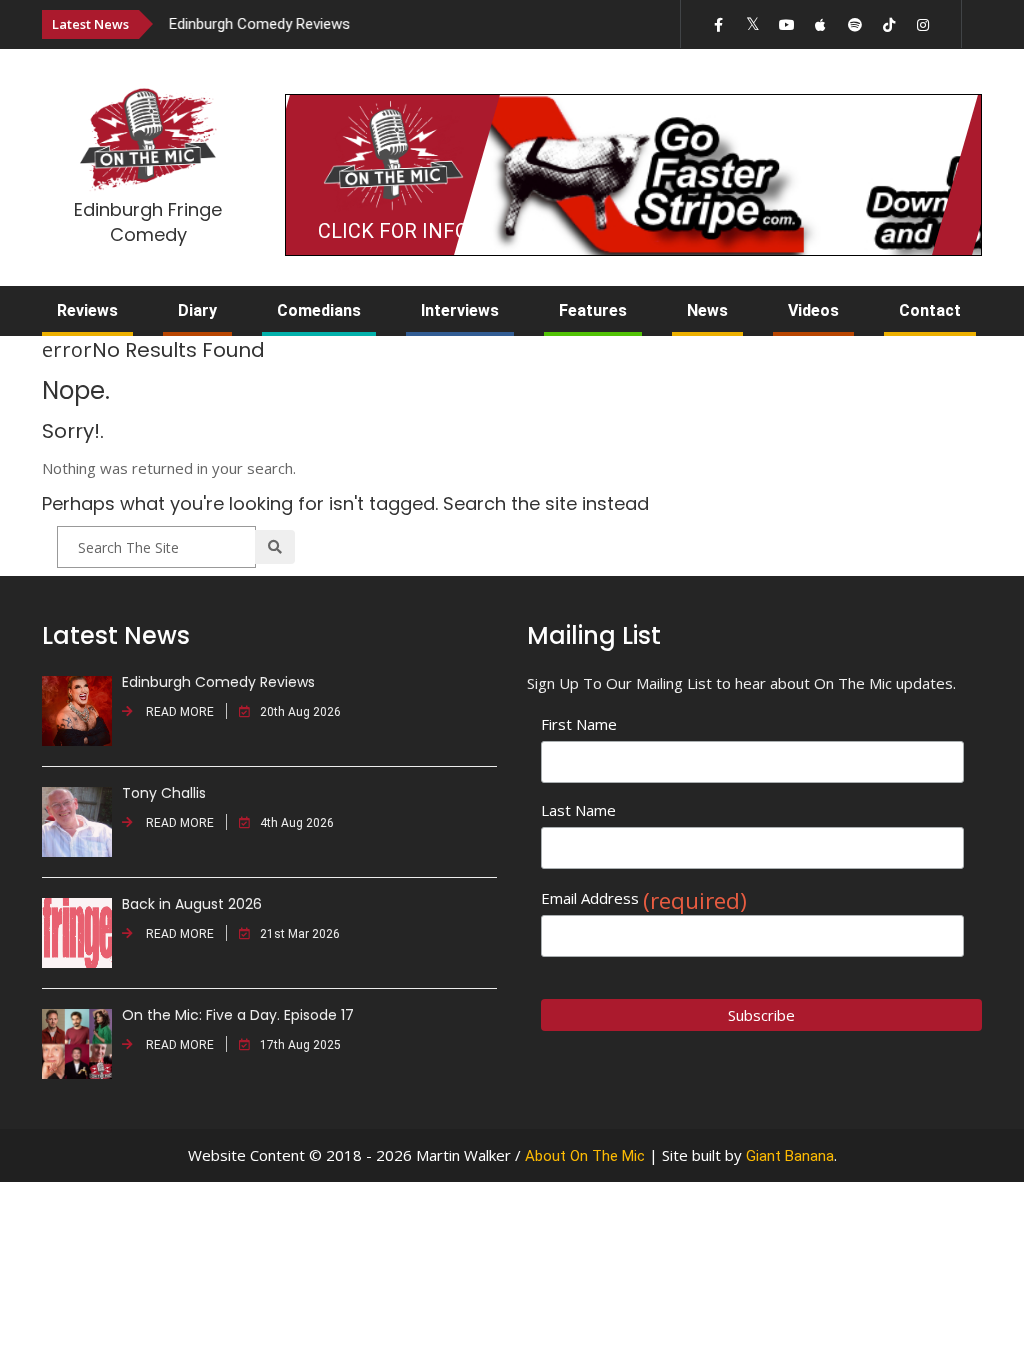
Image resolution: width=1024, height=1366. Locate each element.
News (707, 310)
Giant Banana (790, 1156)
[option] (373, 23)
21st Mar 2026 (300, 934)
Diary (197, 310)
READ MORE (178, 712)
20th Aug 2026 (300, 712)
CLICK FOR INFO (393, 231)
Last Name (578, 810)
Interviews (460, 310)
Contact (930, 310)
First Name (579, 724)
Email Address (644, 898)
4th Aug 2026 (297, 823)
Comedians (319, 310)
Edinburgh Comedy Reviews (259, 24)
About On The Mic (585, 1156)
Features (593, 310)
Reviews (87, 310)
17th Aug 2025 (300, 1045)
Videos (813, 310)
